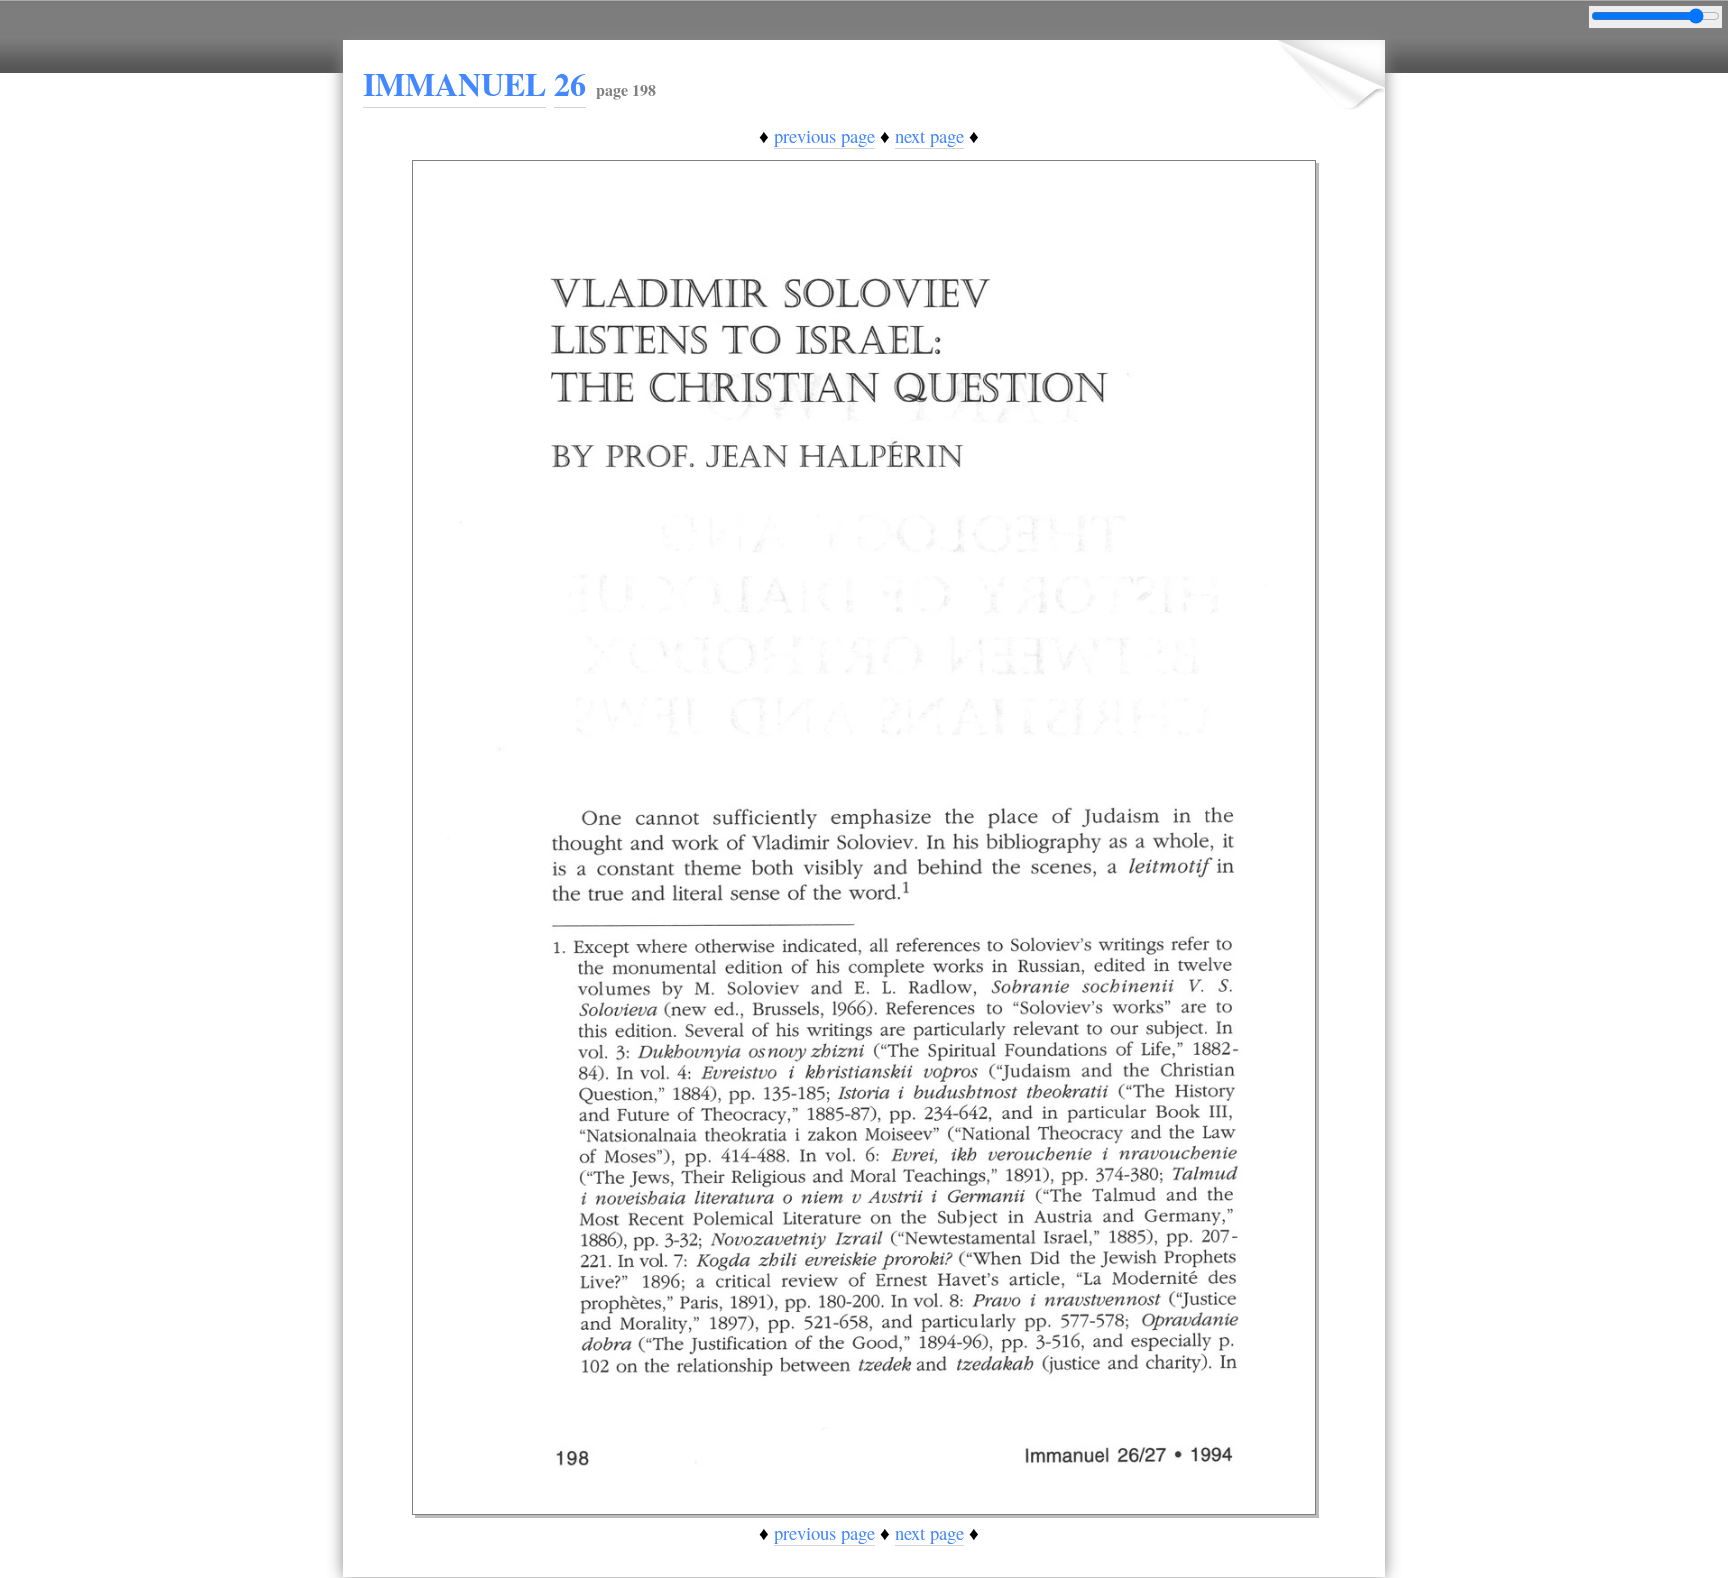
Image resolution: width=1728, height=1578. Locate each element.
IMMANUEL (454, 83)
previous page (824, 135)
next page (929, 135)
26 (570, 83)
